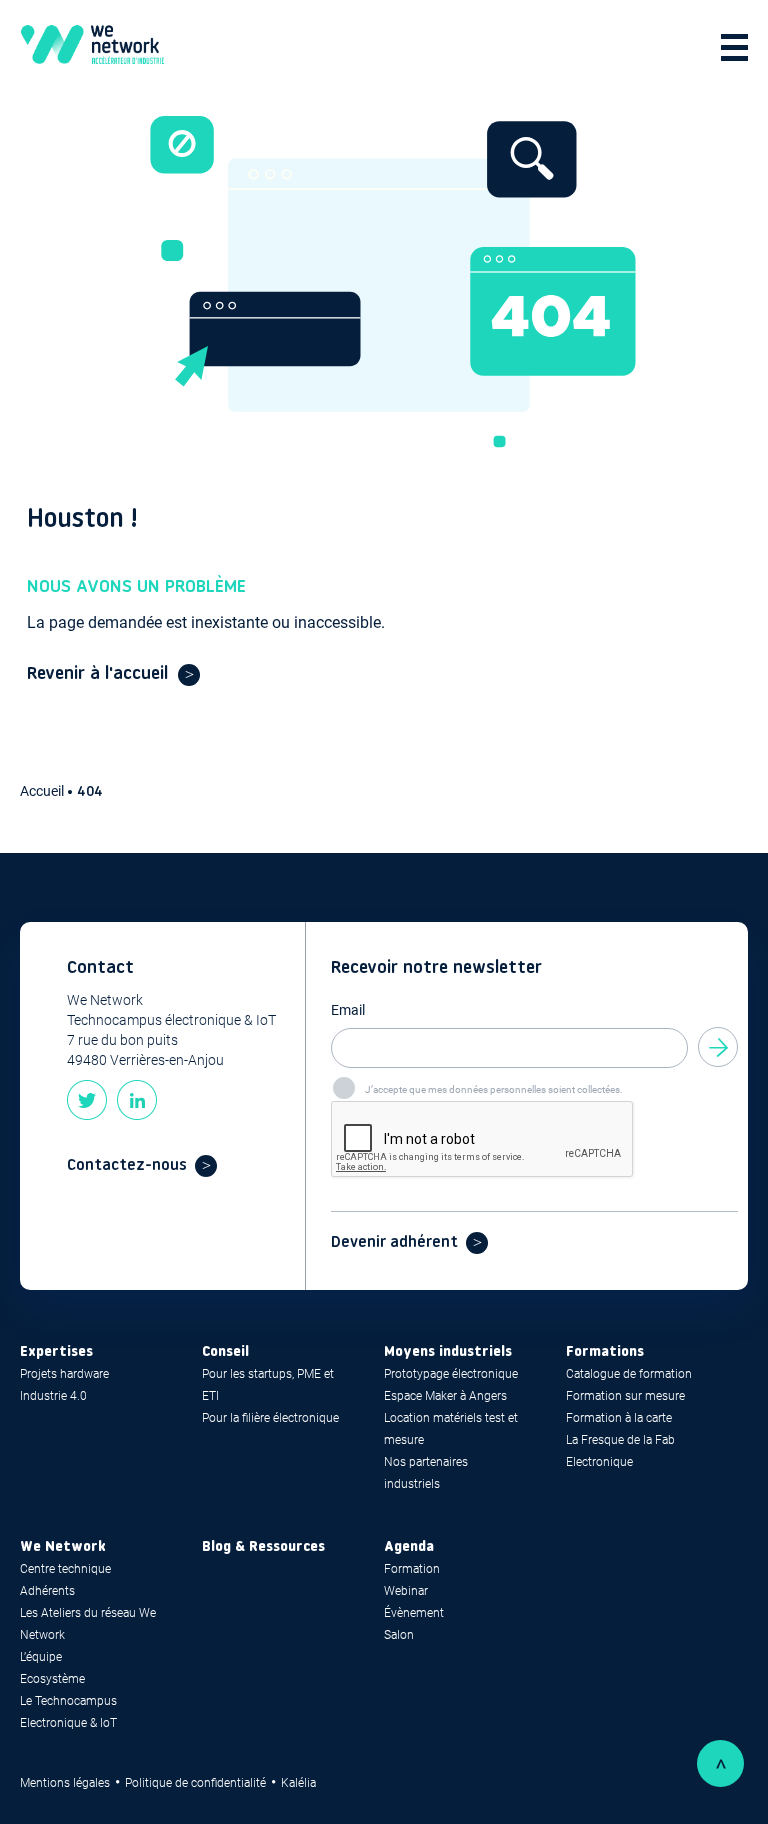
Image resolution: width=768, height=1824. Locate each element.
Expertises (56, 1352)
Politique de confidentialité (195, 1783)
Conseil (225, 1352)
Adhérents (47, 1591)
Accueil (43, 791)
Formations (605, 1352)
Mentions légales (65, 1783)
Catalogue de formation (629, 1374)
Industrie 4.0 (53, 1396)
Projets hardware (64, 1374)
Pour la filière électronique (270, 1418)
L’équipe (41, 1657)
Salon (399, 1635)
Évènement (414, 1613)
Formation (412, 1569)
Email (348, 1010)
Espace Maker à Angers (445, 1396)
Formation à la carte (619, 1418)
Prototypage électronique (451, 1374)
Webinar (406, 1591)
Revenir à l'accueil (97, 674)
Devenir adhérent (394, 1243)
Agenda (409, 1547)
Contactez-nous (127, 1166)
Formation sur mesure (625, 1396)
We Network (63, 1547)
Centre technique (65, 1569)
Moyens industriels (448, 1352)
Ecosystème (52, 1679)
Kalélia (298, 1783)
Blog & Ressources (263, 1547)
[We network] (92, 47)
